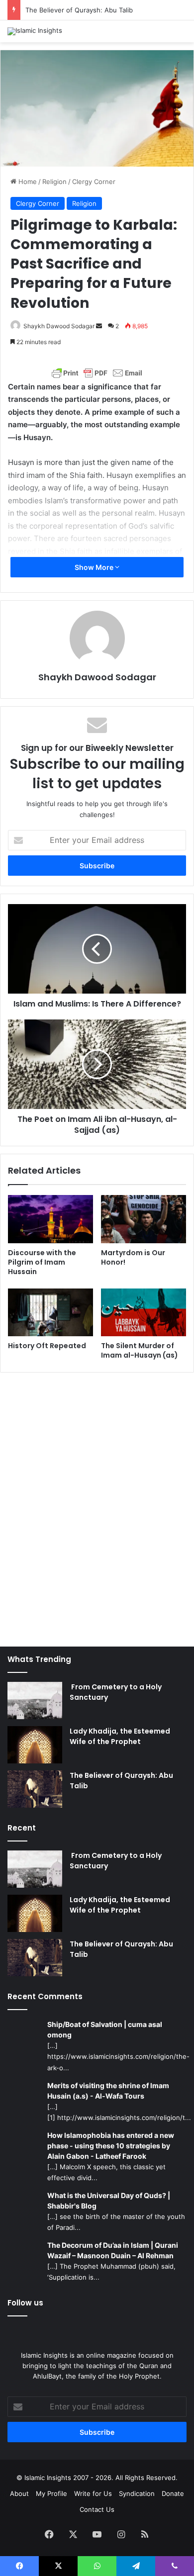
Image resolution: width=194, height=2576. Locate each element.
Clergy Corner (94, 182)
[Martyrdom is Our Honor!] (144, 1219)
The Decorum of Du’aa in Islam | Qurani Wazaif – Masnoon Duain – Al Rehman (113, 2250)
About (19, 2493)
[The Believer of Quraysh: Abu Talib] (35, 1789)
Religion (54, 182)
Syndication (137, 2493)
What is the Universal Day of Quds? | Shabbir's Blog (109, 2201)
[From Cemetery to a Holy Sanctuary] (35, 1701)
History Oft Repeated (47, 1346)
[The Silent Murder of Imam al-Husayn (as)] (144, 1312)
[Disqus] (97, 1504)
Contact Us (97, 2509)
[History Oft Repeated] (50, 1312)
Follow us (25, 2303)
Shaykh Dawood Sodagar (59, 326)
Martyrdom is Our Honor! (133, 1257)
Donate (173, 2493)
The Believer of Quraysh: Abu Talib (79, 10)
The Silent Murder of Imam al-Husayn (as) (140, 1350)
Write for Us (93, 2493)
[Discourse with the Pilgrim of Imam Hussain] (50, 1219)
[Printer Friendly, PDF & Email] (97, 373)
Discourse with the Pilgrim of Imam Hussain (42, 1262)
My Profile (51, 2493)
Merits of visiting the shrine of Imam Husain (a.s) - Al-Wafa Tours (108, 2091)
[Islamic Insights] (35, 31)
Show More (95, 567)
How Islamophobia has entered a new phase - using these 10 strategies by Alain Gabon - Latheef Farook (111, 2146)
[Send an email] (99, 326)
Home (27, 182)
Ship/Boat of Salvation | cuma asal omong (105, 2029)
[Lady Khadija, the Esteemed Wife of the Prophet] (35, 1745)
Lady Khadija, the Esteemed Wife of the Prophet (120, 1736)
